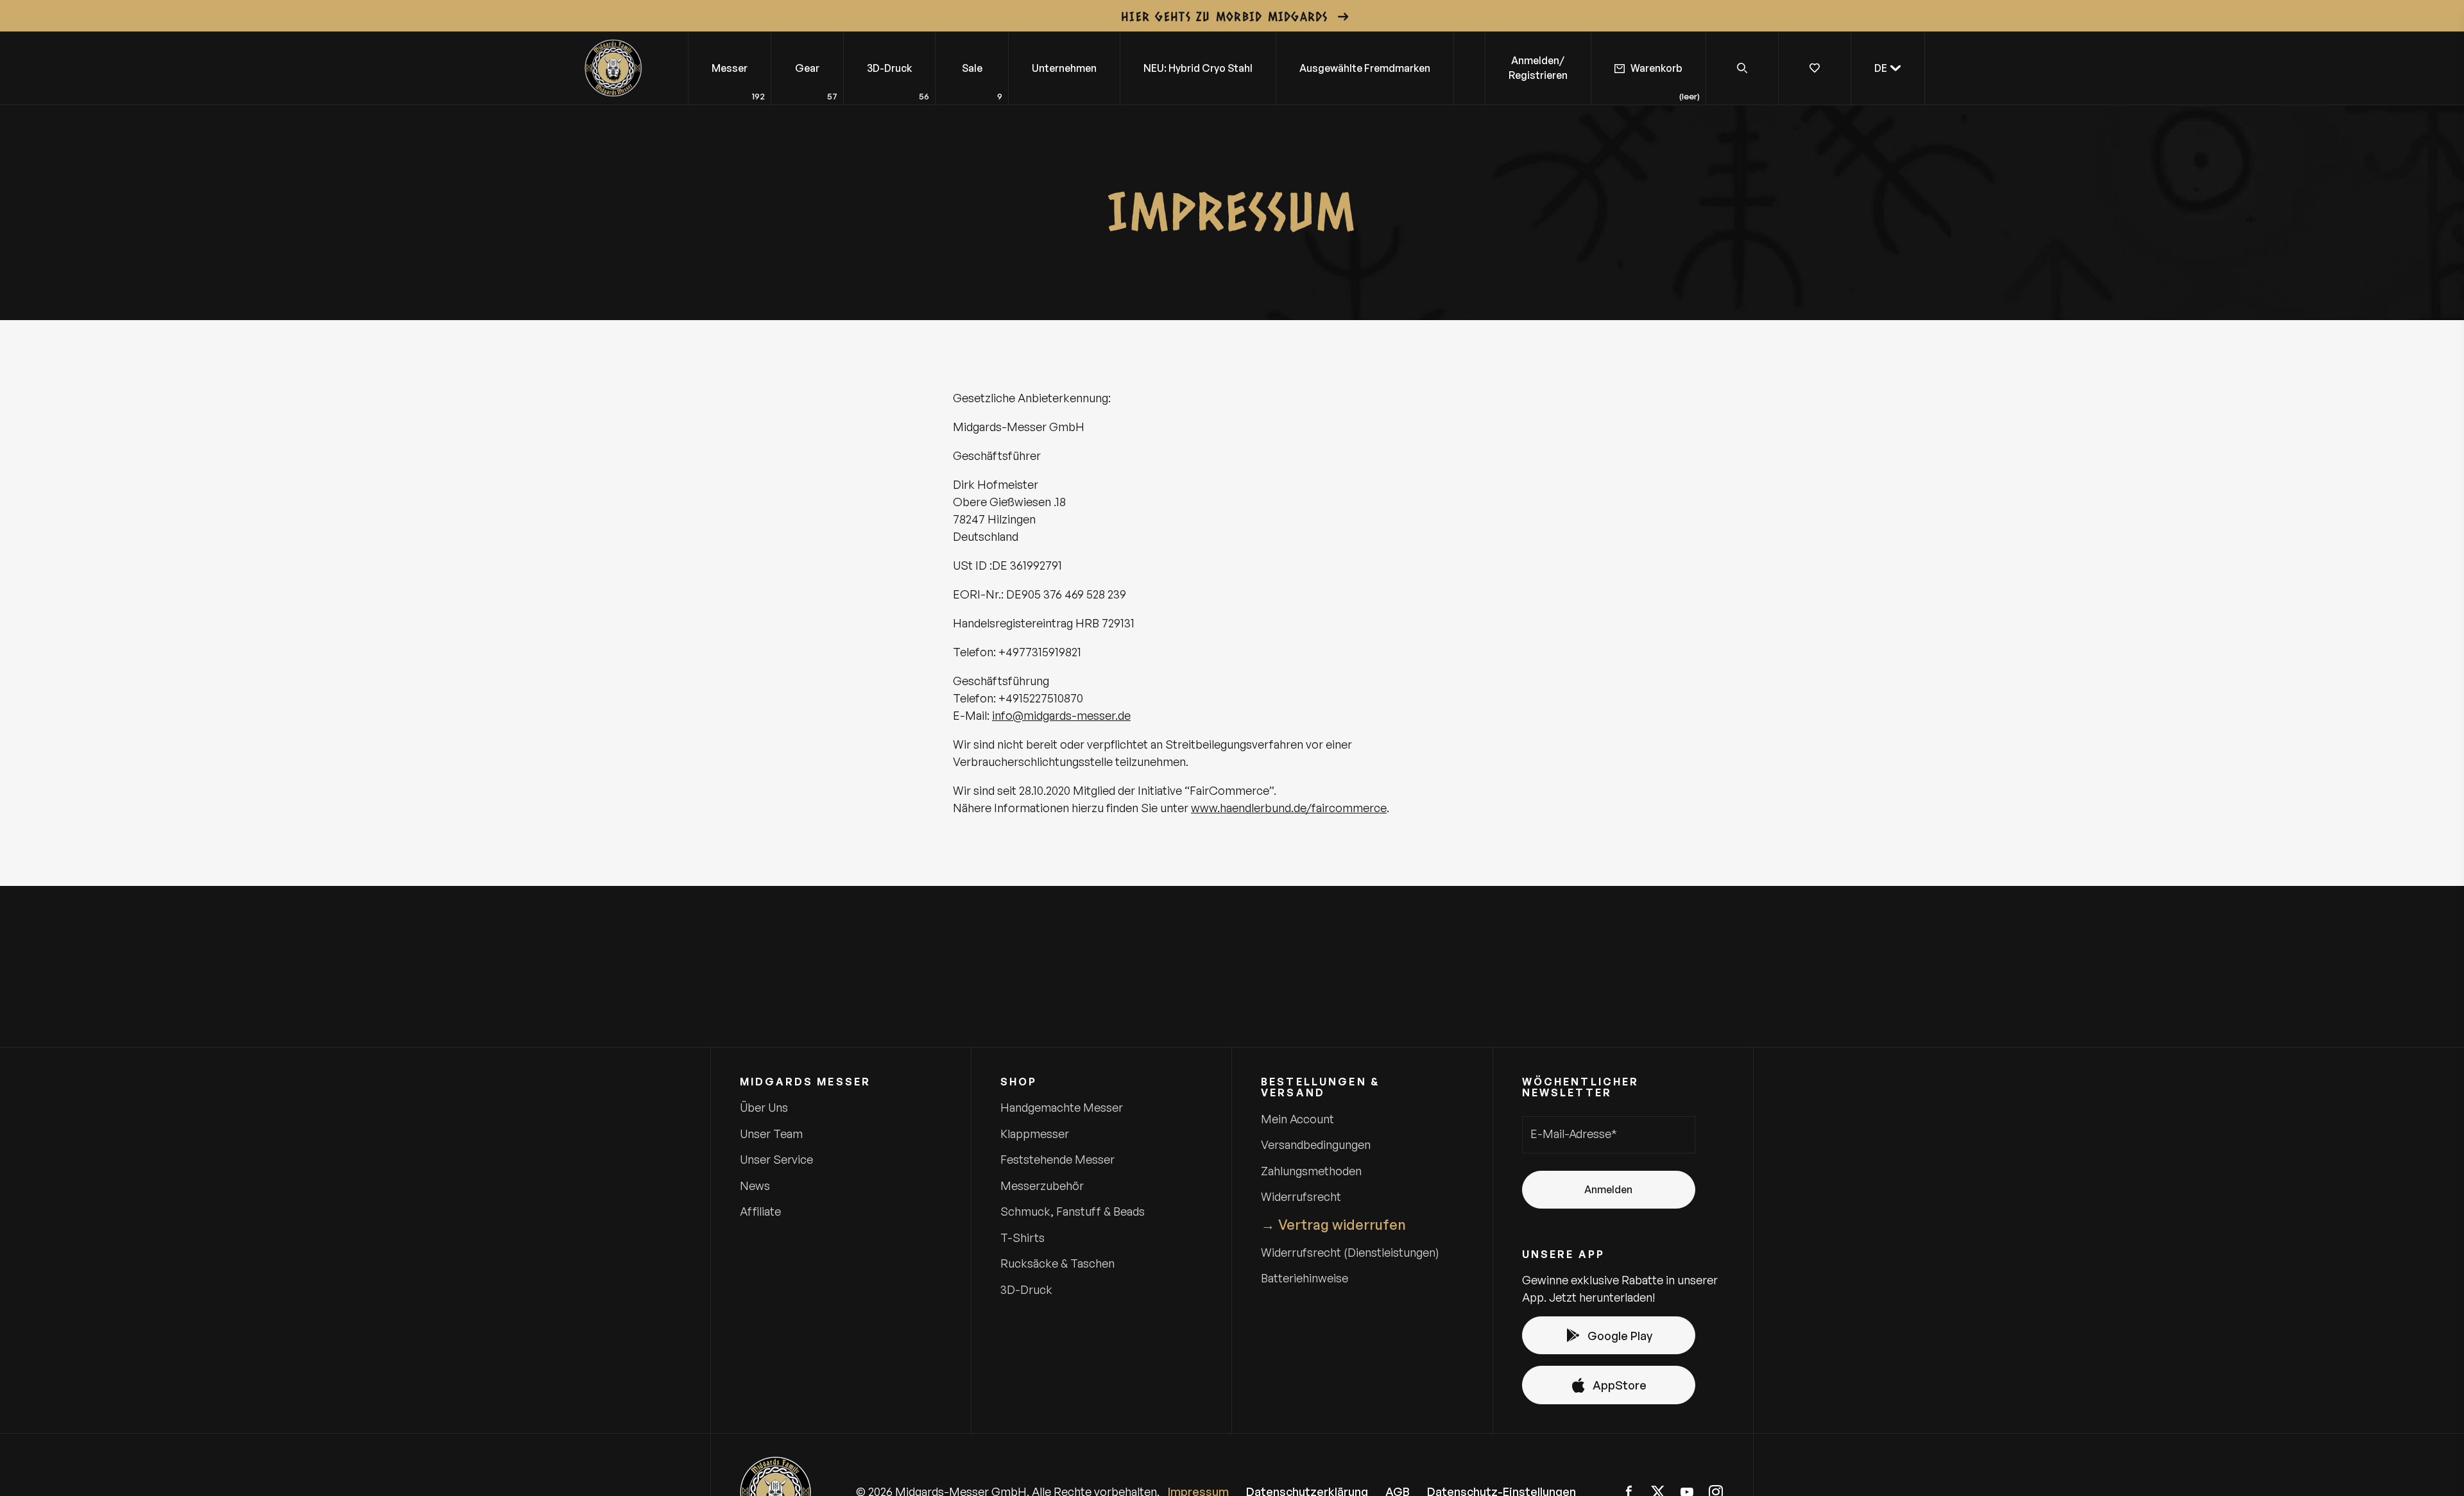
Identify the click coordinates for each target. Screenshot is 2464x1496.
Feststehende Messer (1057, 1159)
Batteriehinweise (1305, 1278)
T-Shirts (1022, 1237)
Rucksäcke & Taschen (1057, 1263)
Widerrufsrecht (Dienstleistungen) (1350, 1252)
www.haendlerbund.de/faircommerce (1289, 808)
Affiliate (760, 1211)
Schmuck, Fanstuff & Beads (1073, 1211)
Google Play (1620, 1336)
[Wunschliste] (1814, 68)
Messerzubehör (1042, 1186)
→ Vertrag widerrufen (1333, 1224)
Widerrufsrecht (1301, 1196)
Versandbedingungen (1316, 1144)
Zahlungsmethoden (1311, 1171)
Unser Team (771, 1134)
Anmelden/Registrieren (1538, 68)
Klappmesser (1035, 1134)
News (755, 1186)
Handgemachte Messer (1062, 1107)
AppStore (1620, 1385)
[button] (1888, 68)
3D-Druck (1026, 1289)
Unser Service (776, 1159)
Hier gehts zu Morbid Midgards (1225, 16)
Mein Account (1297, 1119)
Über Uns (764, 1107)
